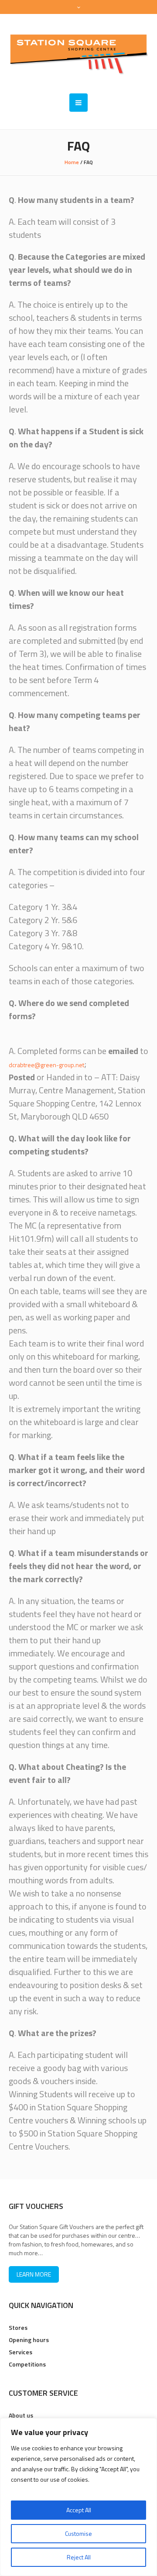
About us (21, 2415)
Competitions (27, 2364)
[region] (78, 2497)
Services (20, 2352)
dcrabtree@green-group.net (46, 1065)
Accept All (79, 2510)
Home (72, 162)
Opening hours (29, 2340)
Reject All (79, 2557)
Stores (18, 2327)
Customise (78, 2533)
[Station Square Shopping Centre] (78, 54)
